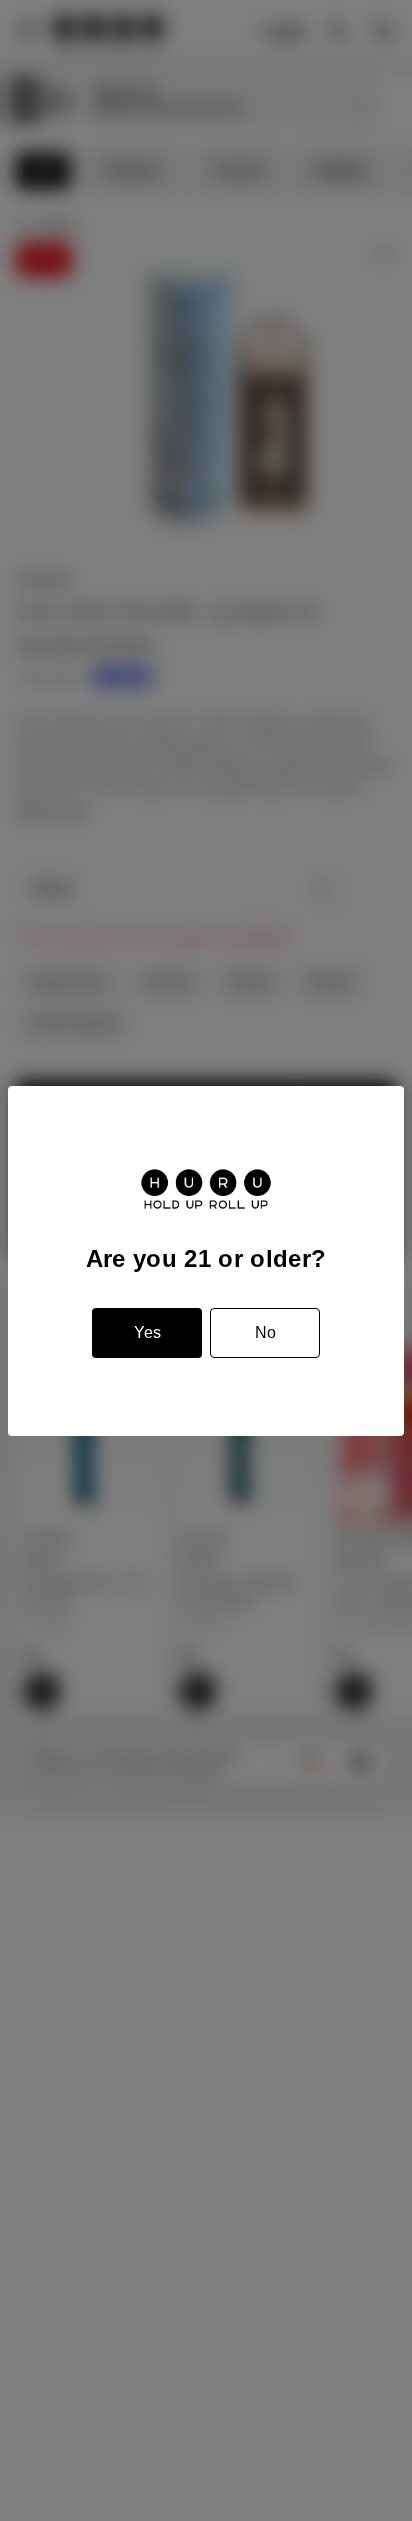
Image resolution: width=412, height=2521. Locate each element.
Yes (147, 1332)
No (265, 1332)
